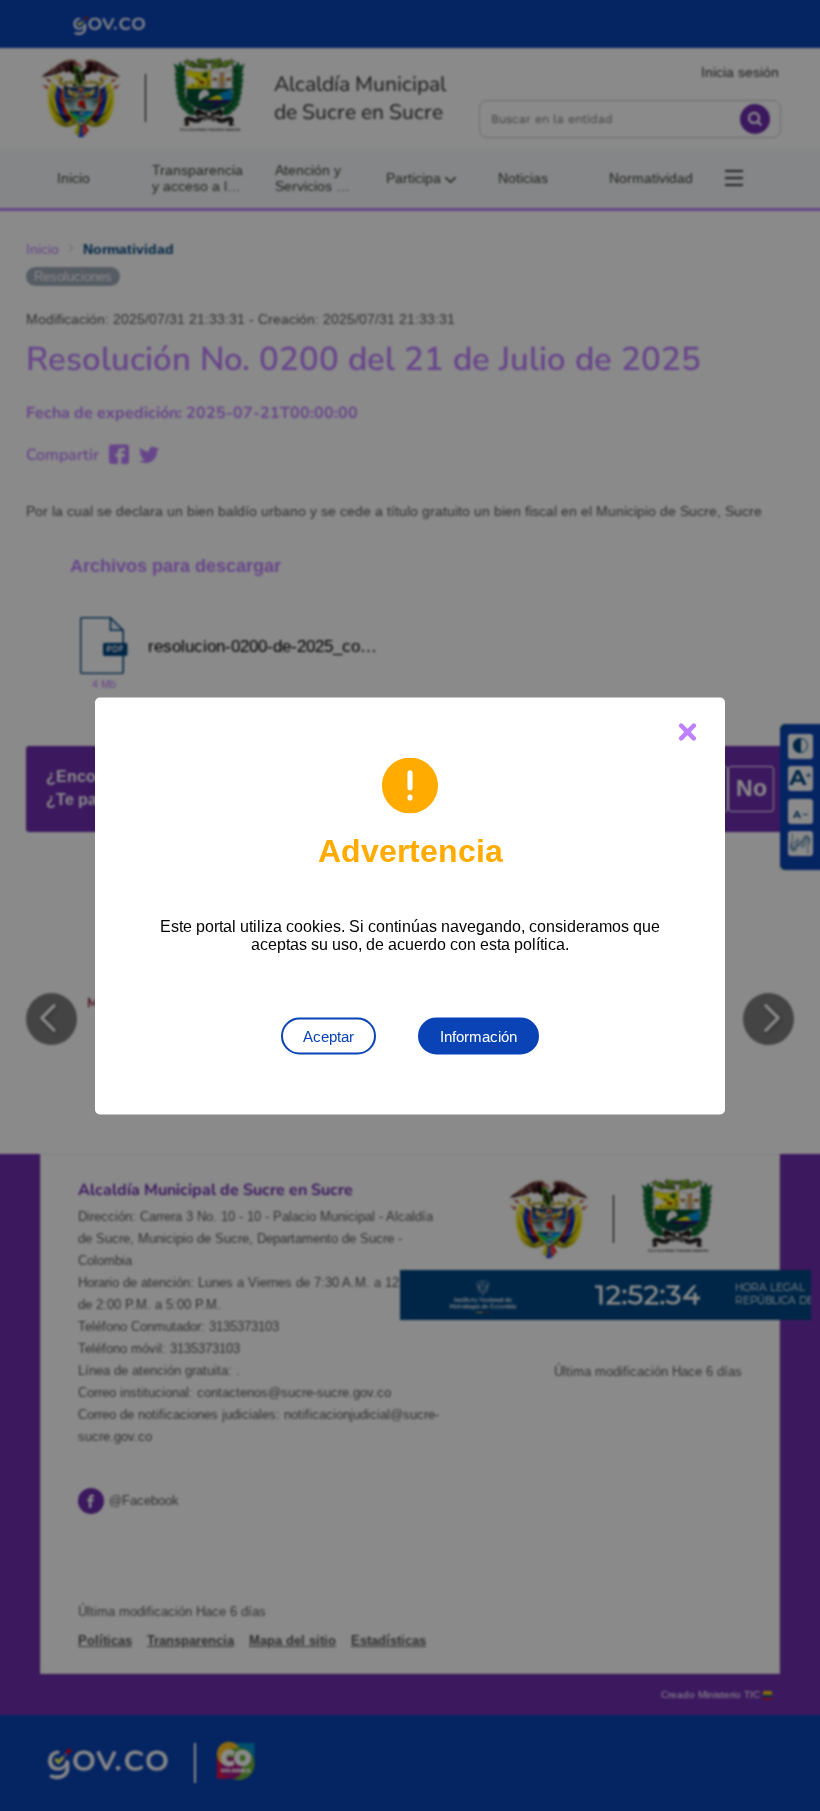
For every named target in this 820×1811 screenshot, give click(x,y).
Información (478, 1035)
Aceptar (328, 1035)
